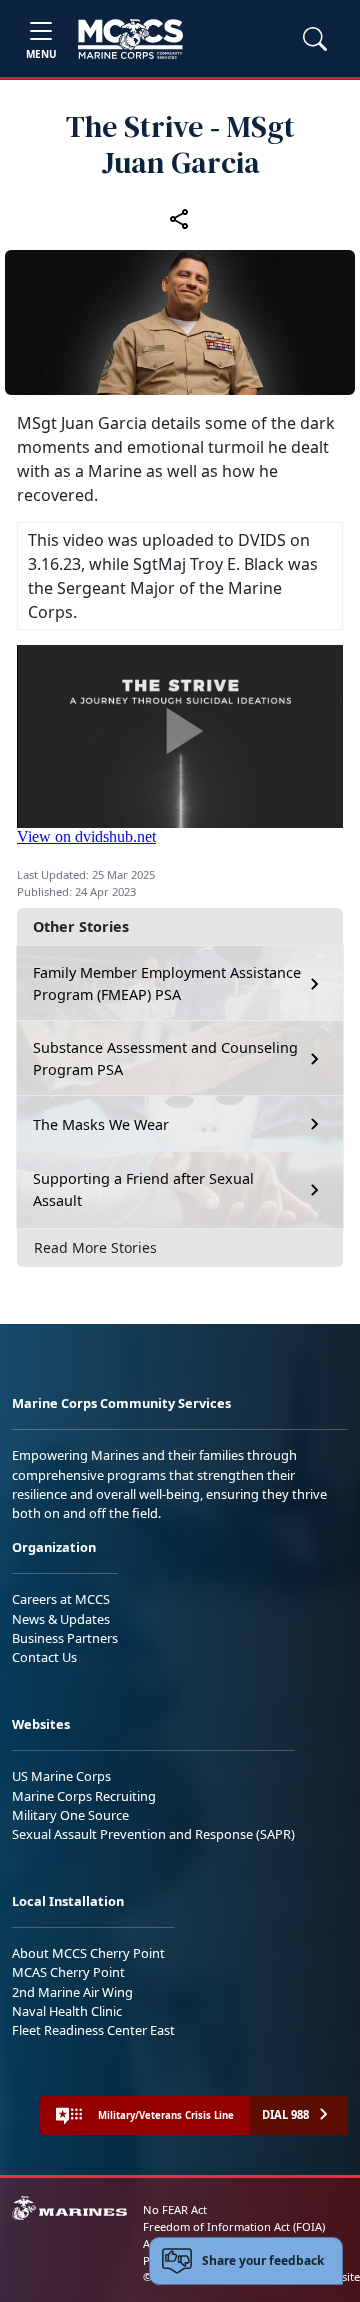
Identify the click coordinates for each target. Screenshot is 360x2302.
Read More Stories (95, 1247)
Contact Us (44, 1657)
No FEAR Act (175, 2209)
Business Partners (65, 1638)
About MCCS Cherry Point (88, 1953)
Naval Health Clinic (67, 2011)
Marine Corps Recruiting (84, 1796)
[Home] (130, 39)
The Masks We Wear (101, 1124)
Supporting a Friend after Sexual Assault (143, 1189)
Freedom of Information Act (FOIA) (234, 2226)
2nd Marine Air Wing (72, 1992)
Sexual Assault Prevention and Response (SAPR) (153, 1834)
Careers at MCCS (61, 1599)
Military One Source (70, 1815)
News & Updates (61, 1619)
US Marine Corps (61, 1776)
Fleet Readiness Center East (93, 2030)
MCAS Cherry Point (68, 1972)
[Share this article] (180, 218)
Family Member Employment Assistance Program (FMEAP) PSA (167, 983)
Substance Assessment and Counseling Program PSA (165, 1058)
